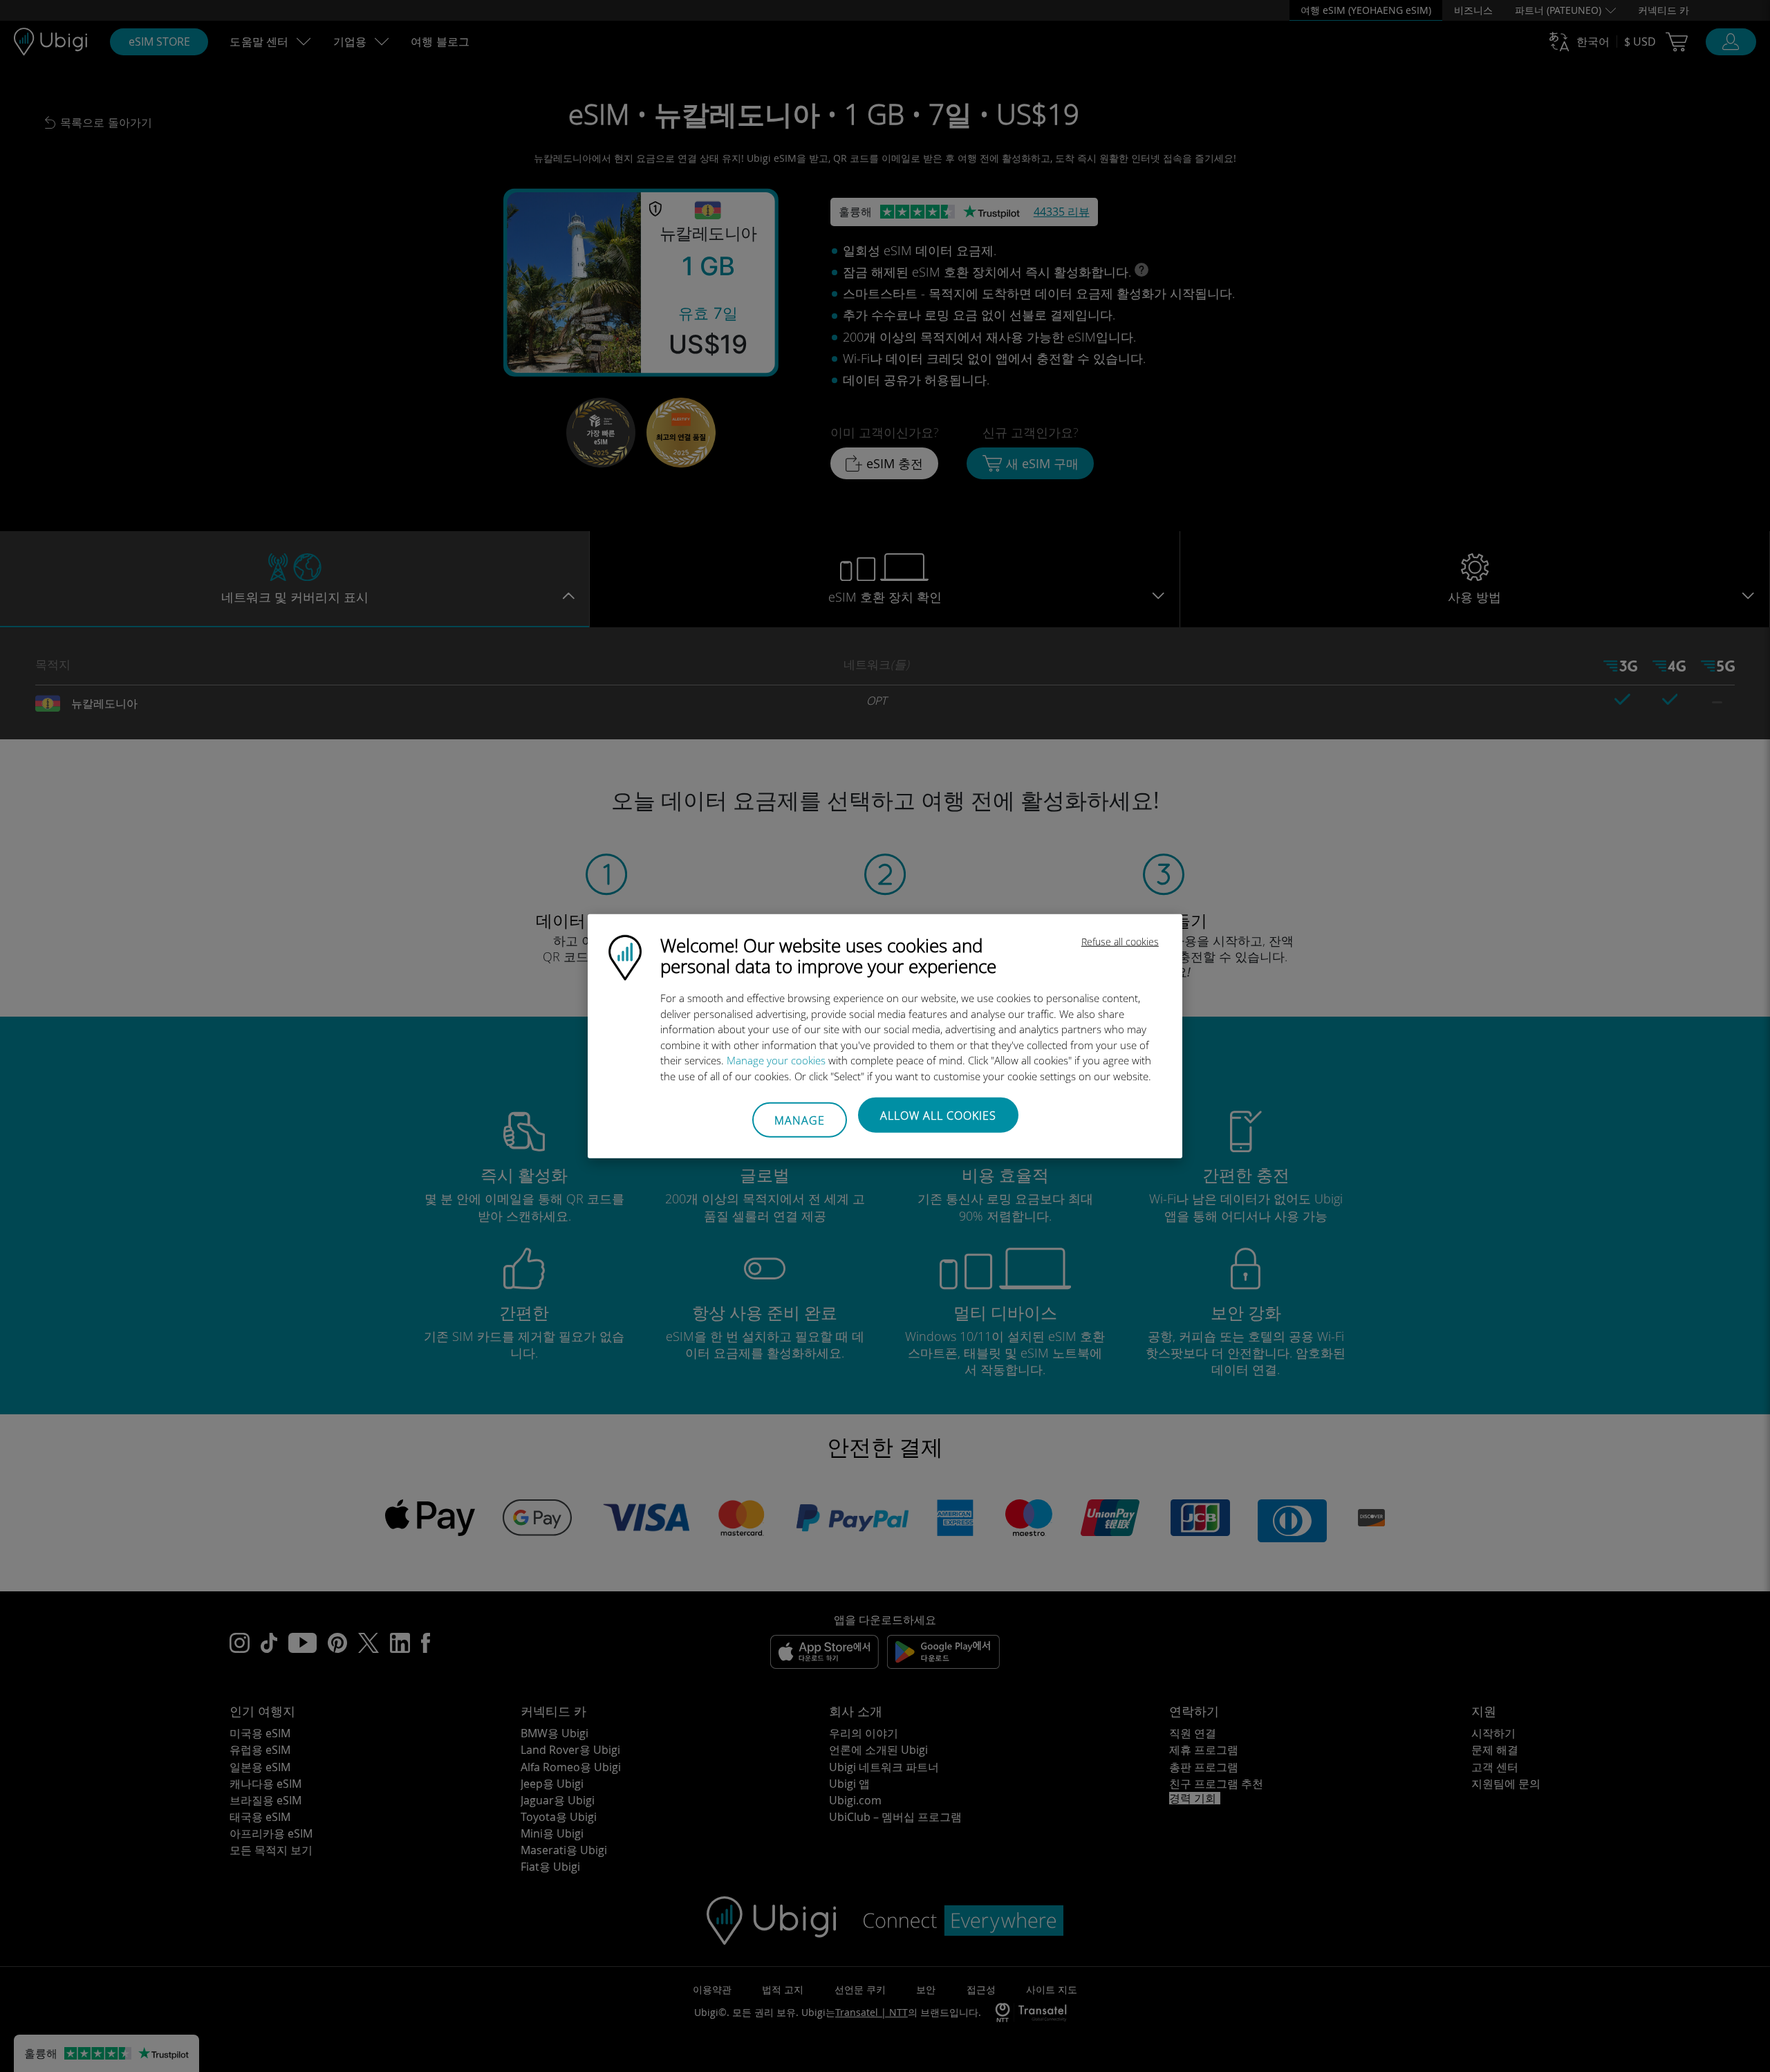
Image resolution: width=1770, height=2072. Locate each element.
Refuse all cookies (1120, 942)
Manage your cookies (776, 1060)
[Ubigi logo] (625, 956)
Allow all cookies (938, 1116)
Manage (800, 1120)
